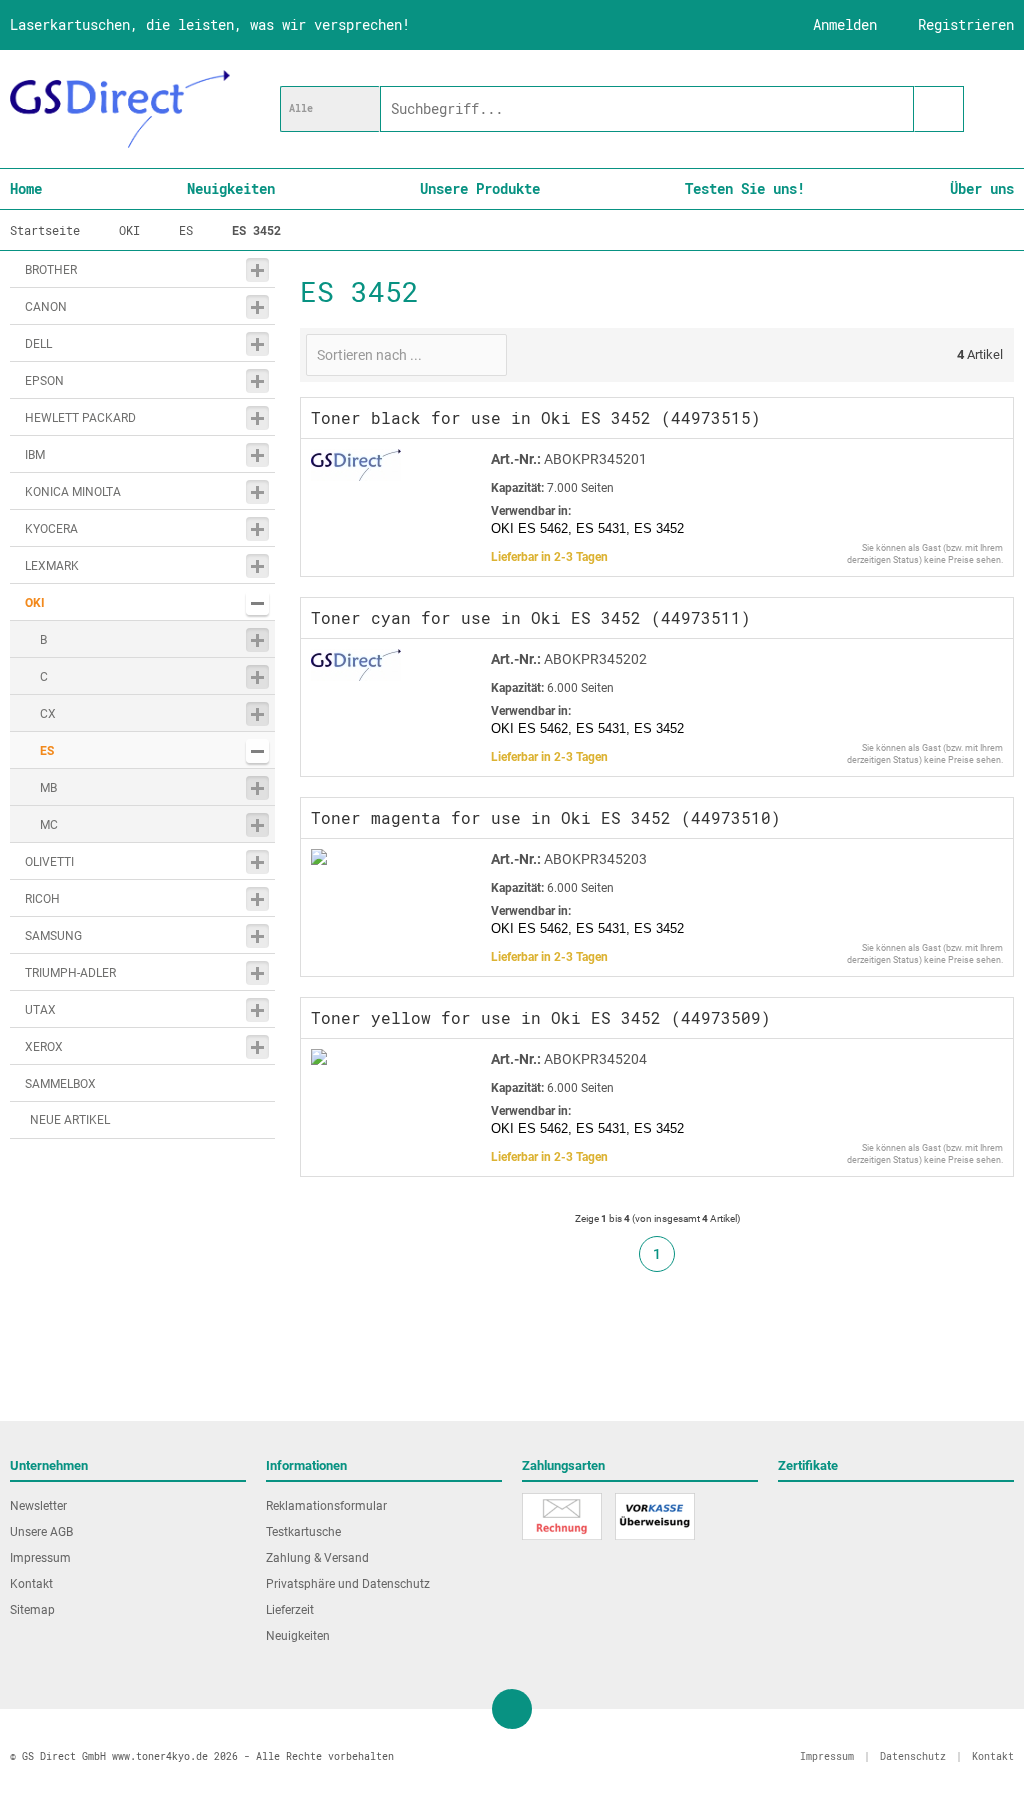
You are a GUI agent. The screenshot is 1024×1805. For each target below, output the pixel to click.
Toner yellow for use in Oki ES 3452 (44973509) (541, 1017)
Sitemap (32, 1610)
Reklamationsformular (326, 1506)
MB (48, 788)
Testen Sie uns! (745, 188)
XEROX (44, 1047)
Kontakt (31, 1584)
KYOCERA (51, 529)
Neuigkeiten (231, 188)
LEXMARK (52, 566)
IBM (35, 455)
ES (47, 751)
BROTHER (51, 270)
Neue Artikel (70, 1120)
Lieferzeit (290, 1610)
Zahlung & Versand (317, 1558)
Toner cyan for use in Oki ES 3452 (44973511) (531, 617)
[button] (330, 109)
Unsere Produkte (480, 188)
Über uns (982, 188)
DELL (38, 344)
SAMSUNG (53, 936)
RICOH (42, 899)
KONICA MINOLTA (73, 492)
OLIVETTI (49, 862)
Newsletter (38, 1506)
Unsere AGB (41, 1532)
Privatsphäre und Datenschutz (348, 1584)
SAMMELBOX (60, 1084)
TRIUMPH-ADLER (70, 973)
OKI (35, 603)
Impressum (40, 1558)
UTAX (40, 1010)
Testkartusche (303, 1532)
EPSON (44, 381)
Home (26, 188)
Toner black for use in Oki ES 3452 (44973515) (536, 417)
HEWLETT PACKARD (80, 418)
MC (49, 825)
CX (48, 714)
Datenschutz (913, 1756)
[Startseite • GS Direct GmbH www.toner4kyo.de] (120, 109)
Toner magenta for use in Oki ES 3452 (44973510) (546, 817)
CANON (46, 307)
